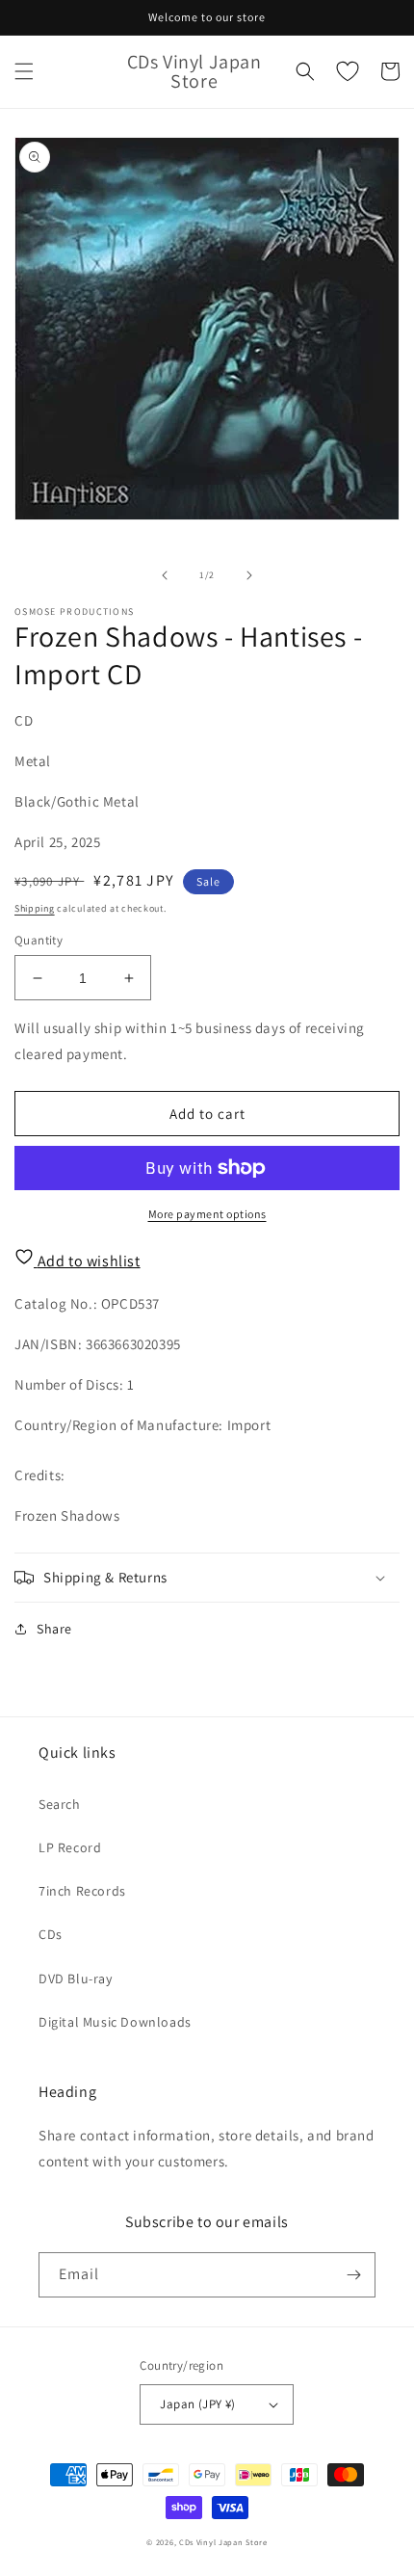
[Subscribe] (353, 2275)
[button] (24, 71)
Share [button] (54, 1629)
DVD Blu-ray (76, 1978)
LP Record (70, 1847)
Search (60, 1804)
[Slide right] (249, 575)
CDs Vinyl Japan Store (223, 2542)
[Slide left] (165, 575)
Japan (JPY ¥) (197, 2404)
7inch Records (82, 1891)
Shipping (35, 908)
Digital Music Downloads (115, 2022)
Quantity (39, 940)
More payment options (207, 1214)
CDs (51, 1934)
